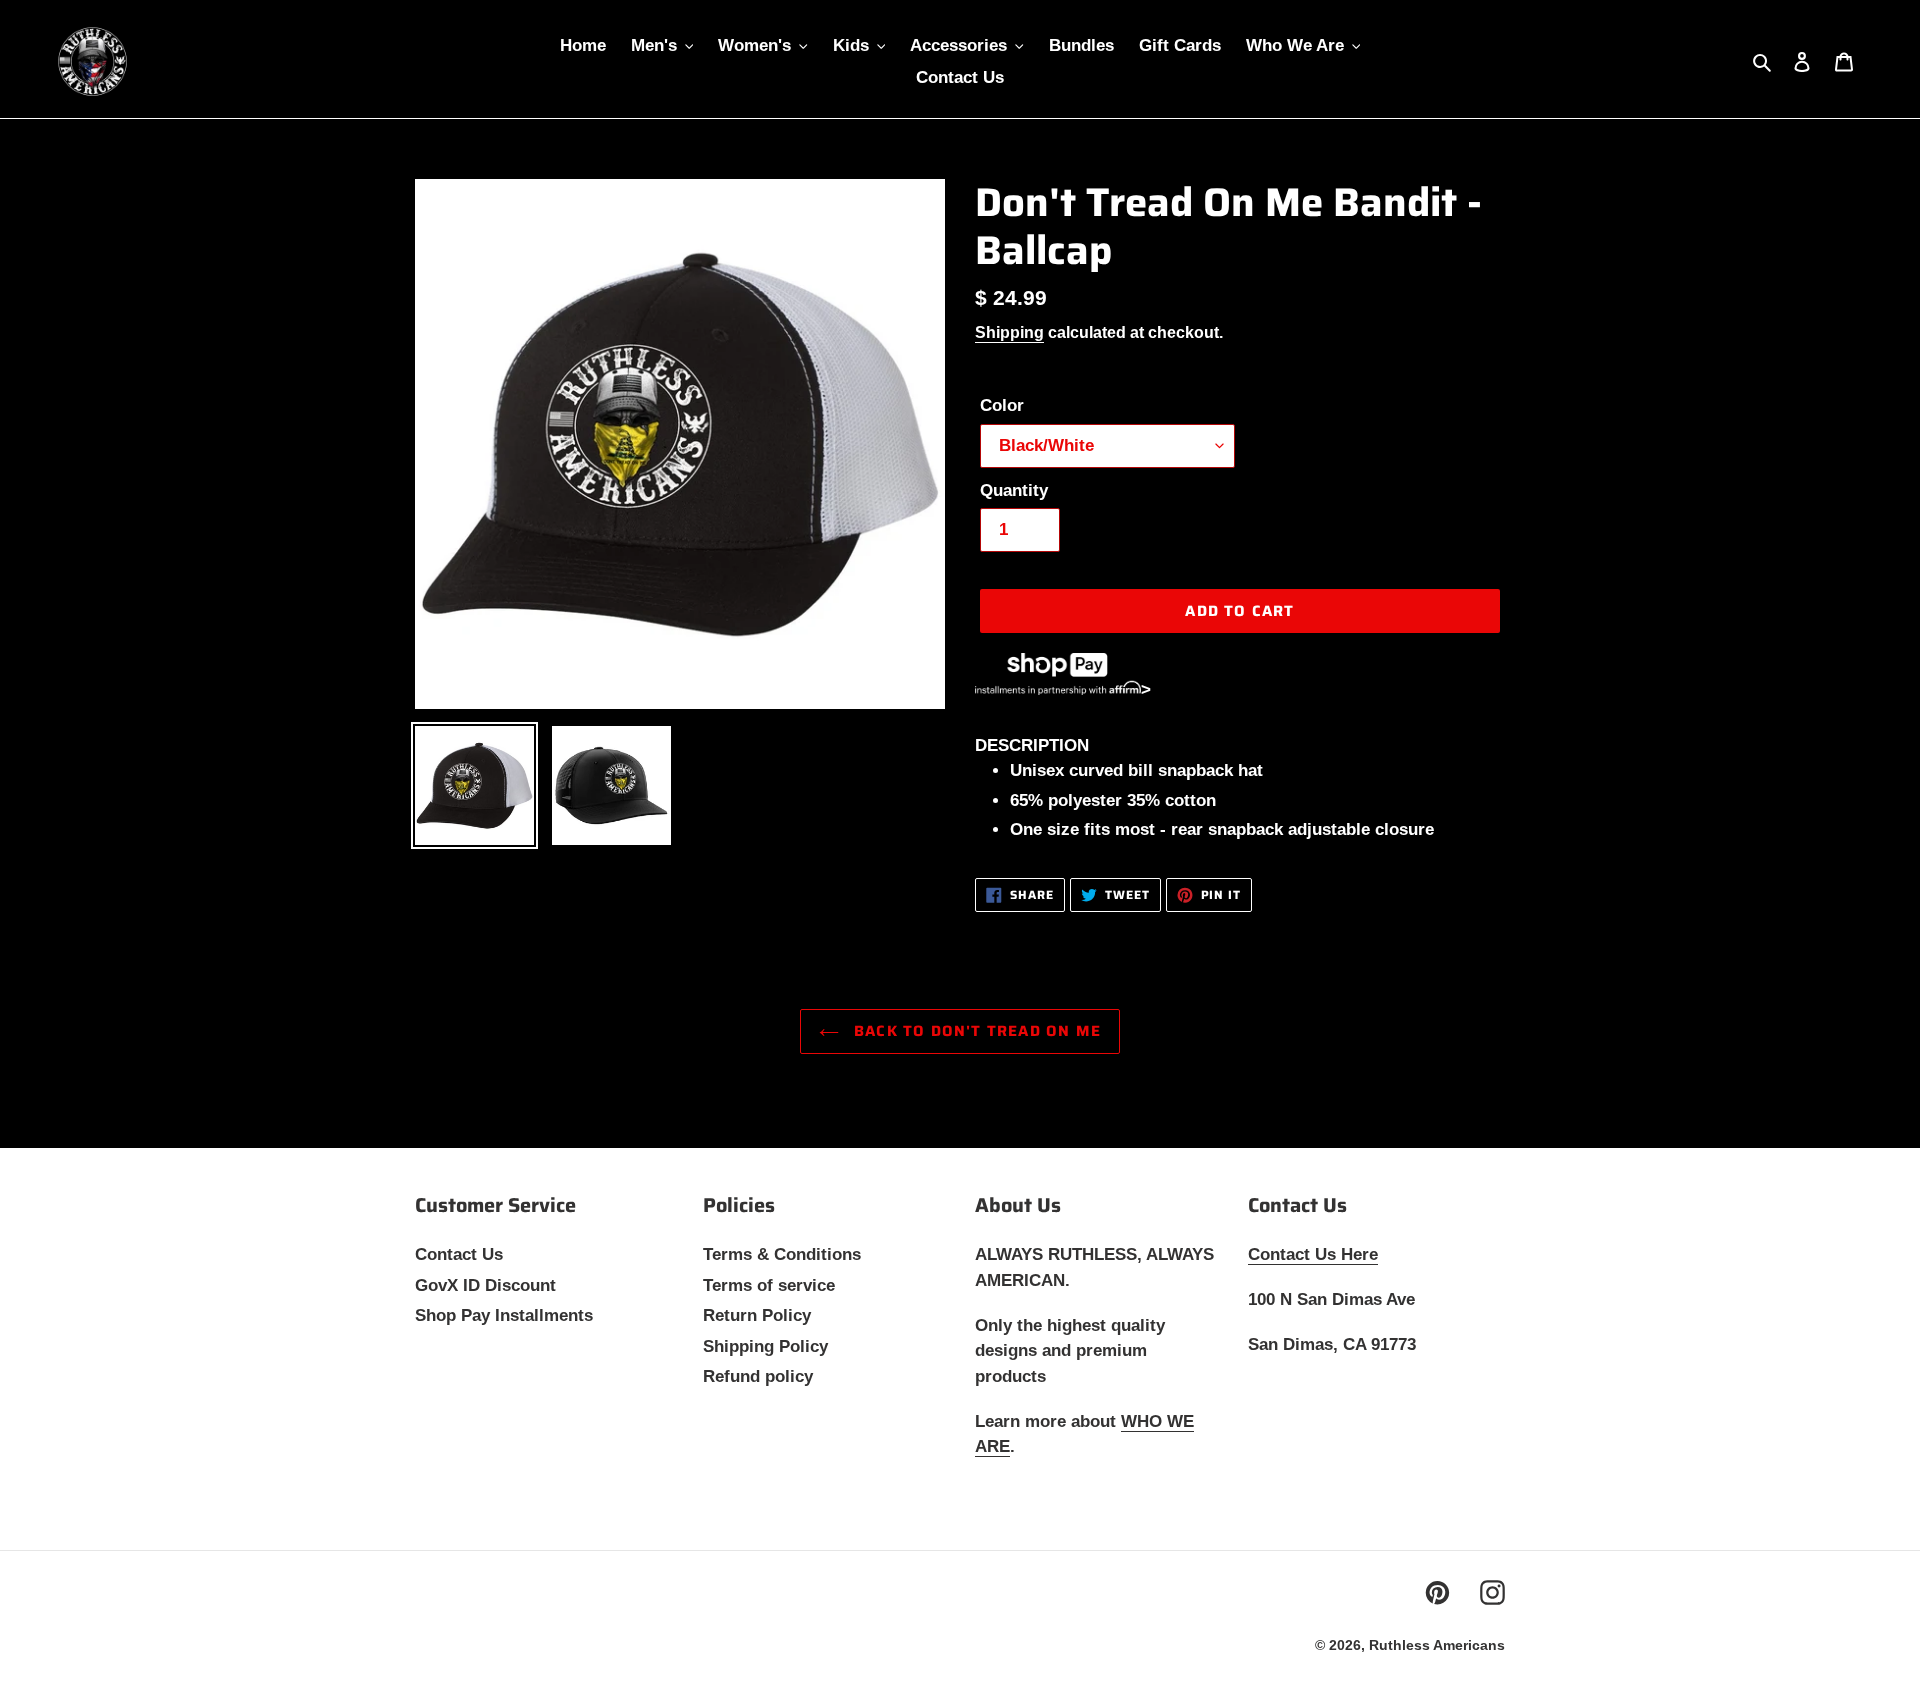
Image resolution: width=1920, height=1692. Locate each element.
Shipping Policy (765, 1346)
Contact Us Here (1313, 1254)
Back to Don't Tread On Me (975, 1031)
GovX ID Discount (485, 1285)
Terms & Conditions (782, 1254)
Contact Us (459, 1254)
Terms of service (769, 1285)
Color (1002, 405)
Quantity (1014, 490)
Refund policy (758, 1376)
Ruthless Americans (1437, 1645)
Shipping (1009, 332)
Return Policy (757, 1315)
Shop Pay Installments (504, 1315)
